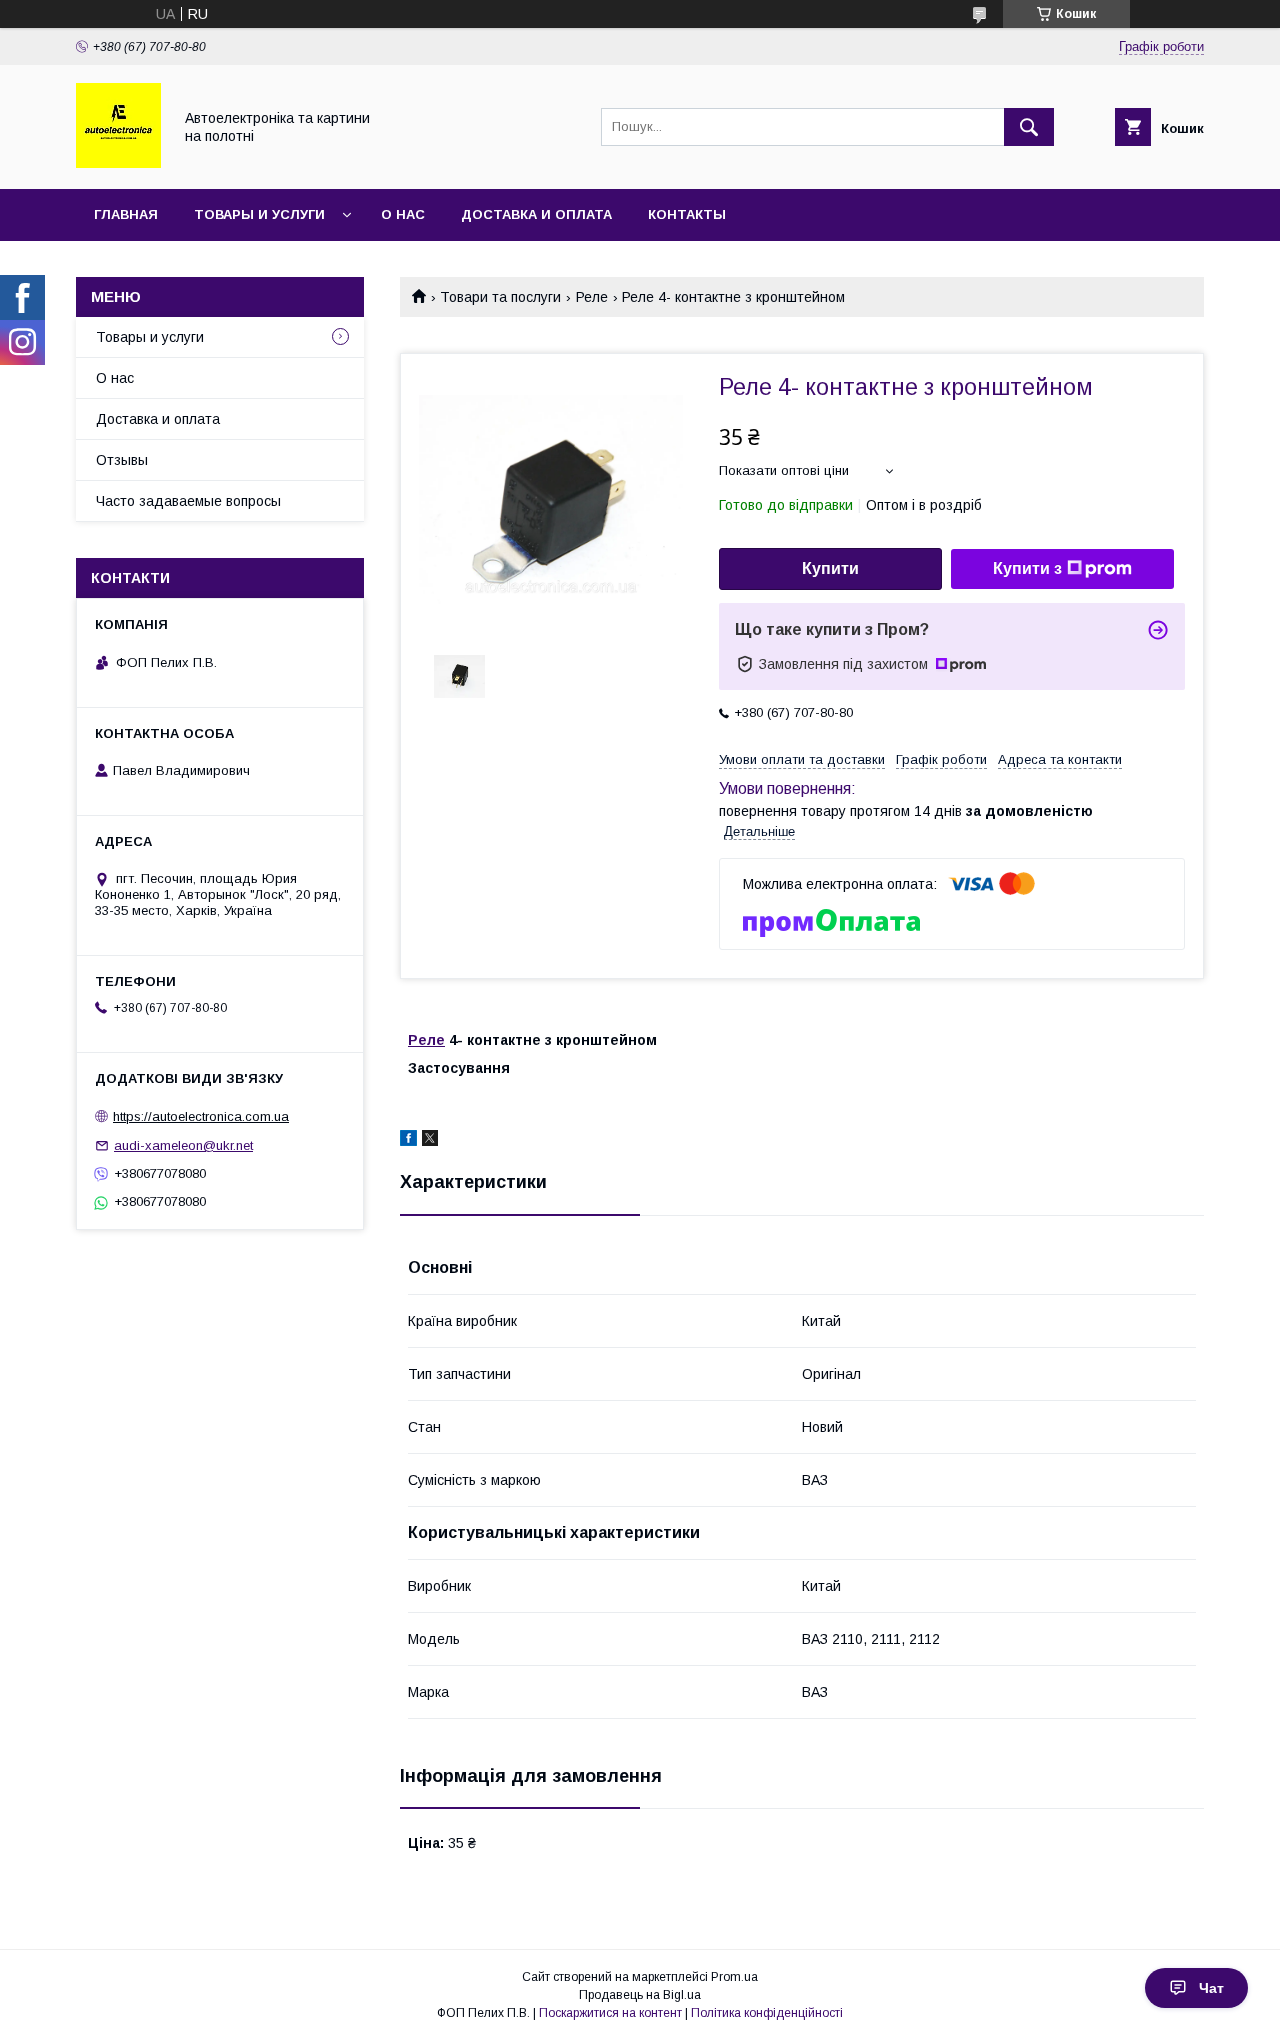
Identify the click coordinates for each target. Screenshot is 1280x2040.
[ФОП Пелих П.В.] (118, 163)
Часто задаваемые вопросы (188, 501)
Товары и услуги (259, 214)
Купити (830, 568)
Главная (126, 214)
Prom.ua (734, 1977)
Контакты (687, 214)
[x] (430, 1141)
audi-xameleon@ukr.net (183, 1145)
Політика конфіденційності (767, 2013)
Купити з (1027, 568)
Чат (1211, 1988)
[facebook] (408, 1141)
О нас (403, 214)
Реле (592, 297)
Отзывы (122, 460)
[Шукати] (1029, 127)
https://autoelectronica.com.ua (201, 1116)
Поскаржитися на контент (610, 2013)
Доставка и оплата (536, 214)
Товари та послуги (500, 297)
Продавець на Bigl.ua (640, 1995)
